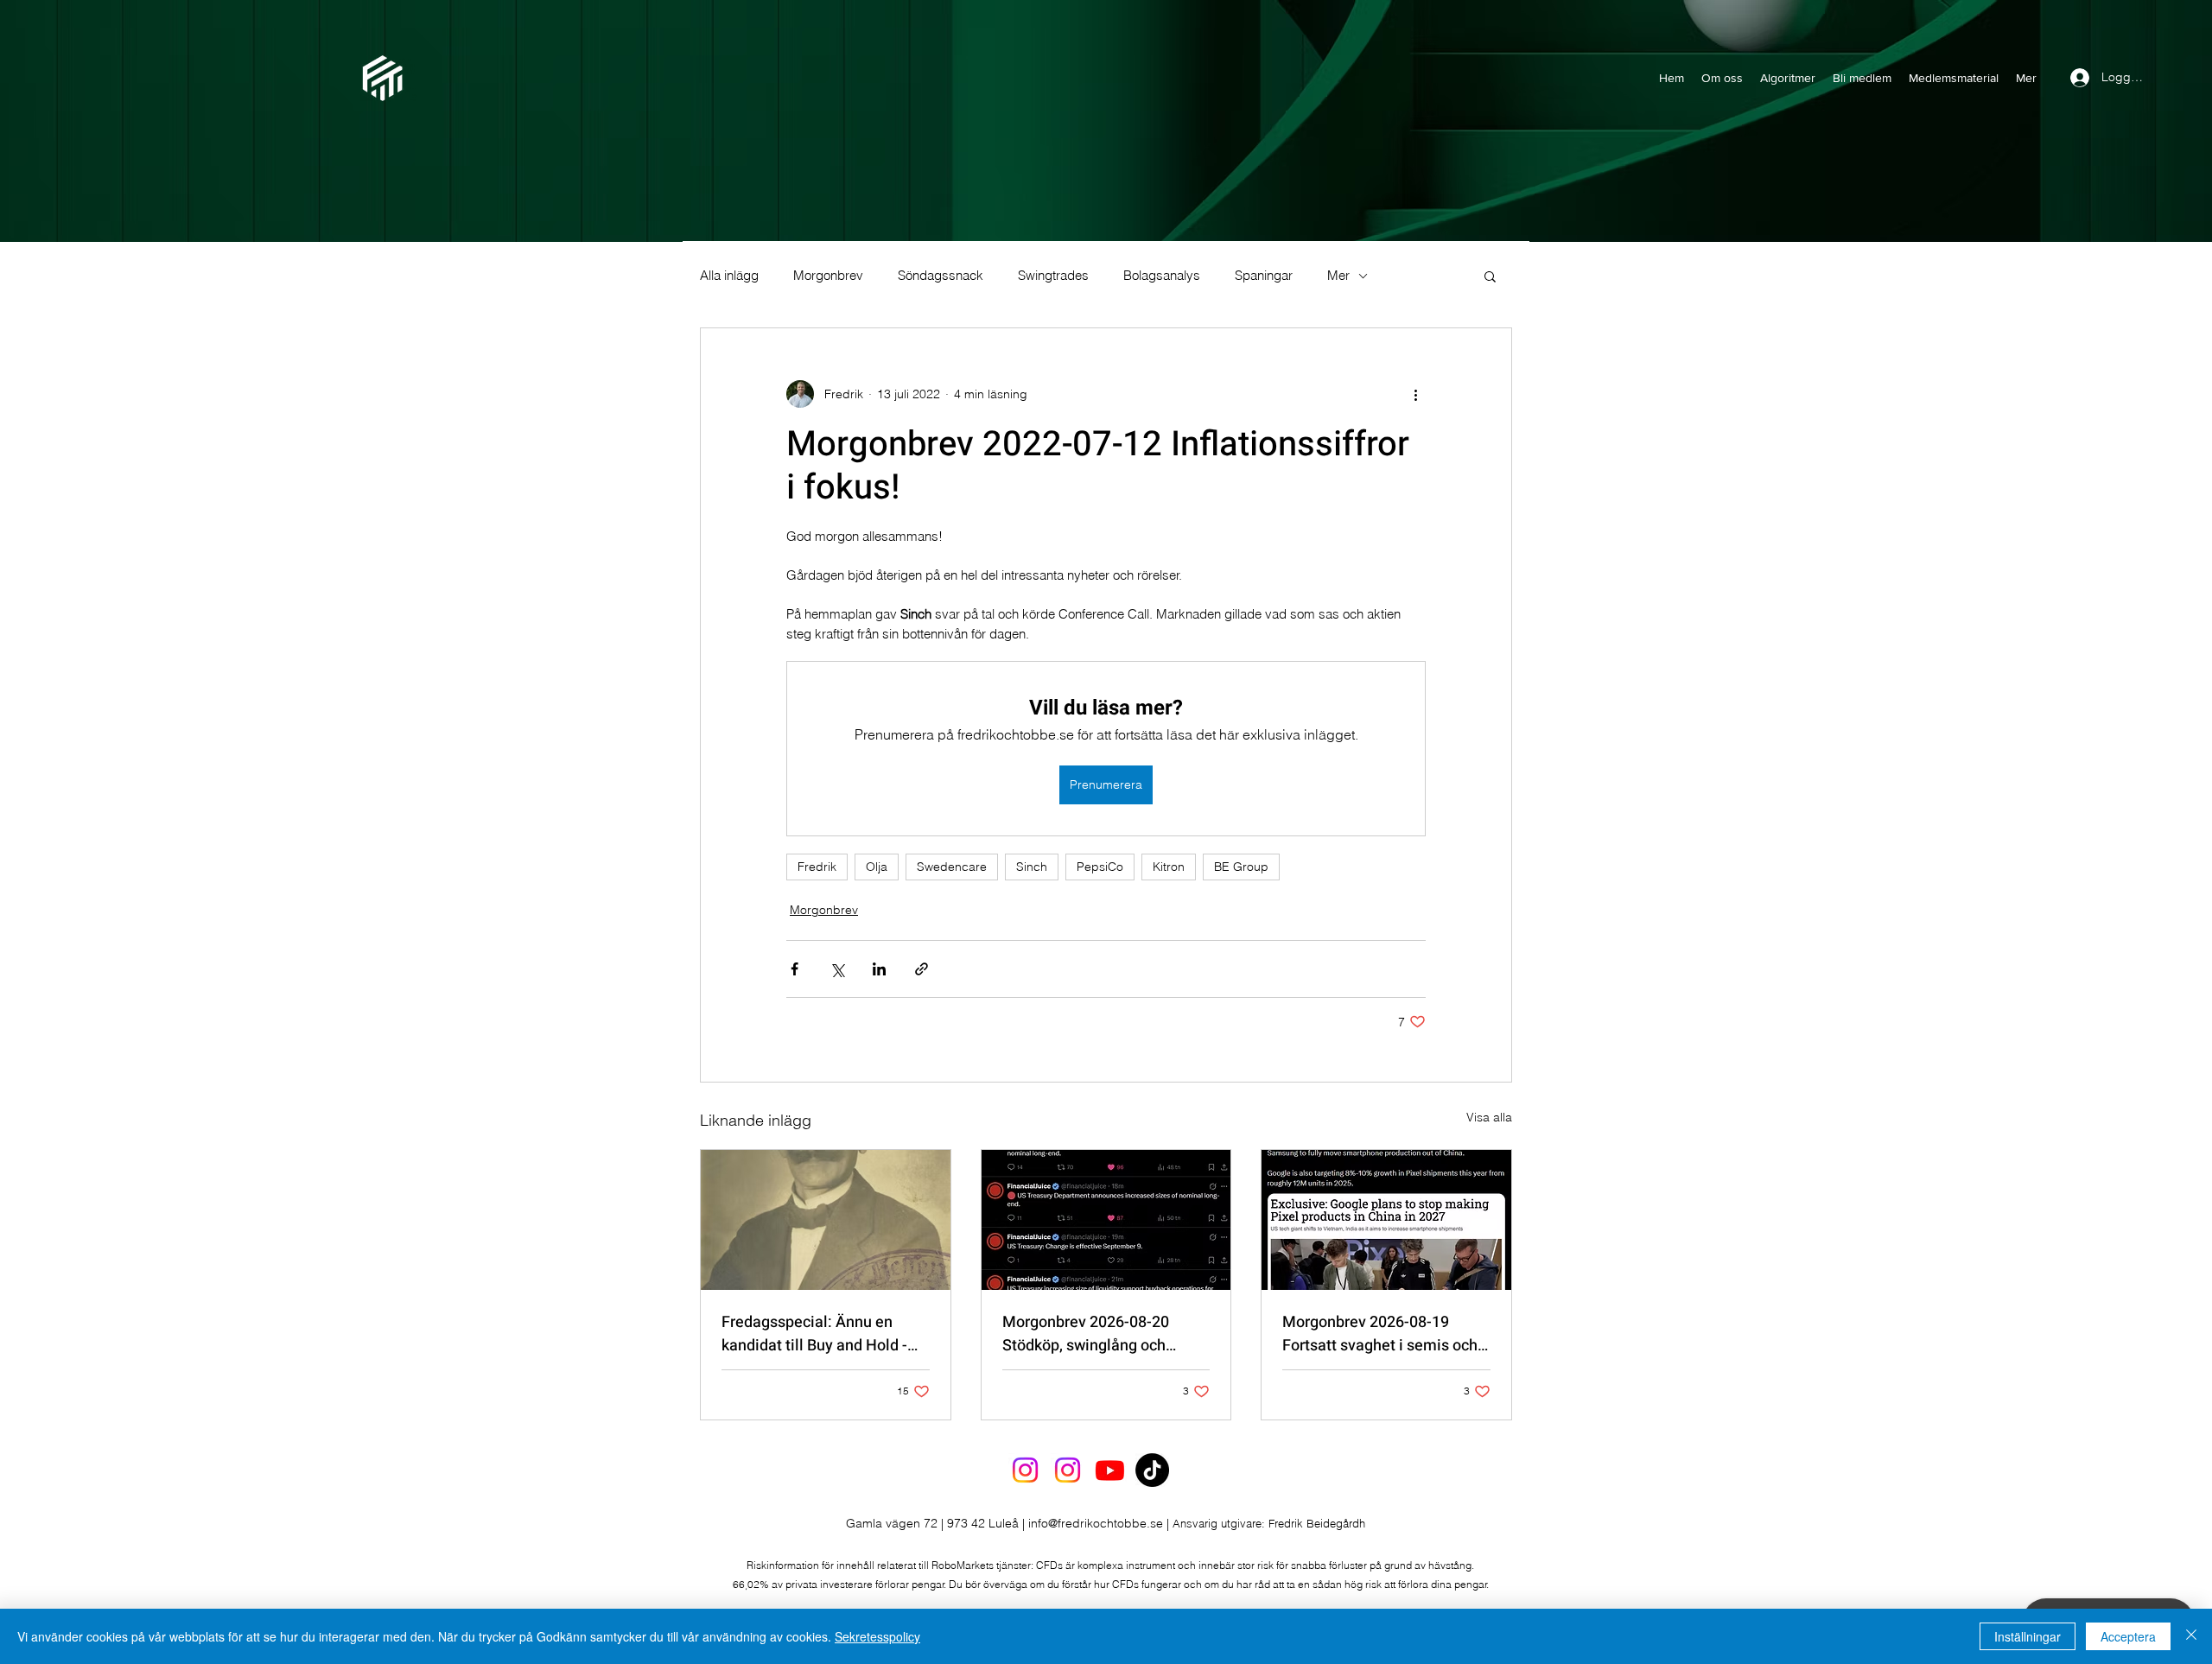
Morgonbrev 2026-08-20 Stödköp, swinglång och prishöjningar (1086, 1334)
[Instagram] (1025, 1470)
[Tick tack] (1152, 1470)
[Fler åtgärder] (1415, 394)
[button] (1490, 276)
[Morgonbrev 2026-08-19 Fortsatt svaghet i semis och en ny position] (1386, 1220)
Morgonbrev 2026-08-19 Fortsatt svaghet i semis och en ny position (1380, 1334)
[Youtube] (1110, 1470)
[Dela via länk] (922, 969)
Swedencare (952, 867)
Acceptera (2128, 1636)
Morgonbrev (828, 276)
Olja (877, 867)
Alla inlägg (729, 276)
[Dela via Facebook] (795, 969)
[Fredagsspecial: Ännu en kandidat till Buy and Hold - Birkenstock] (826, 1220)
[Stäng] (2191, 1636)
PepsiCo (1100, 867)
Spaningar (1264, 276)
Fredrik (817, 867)
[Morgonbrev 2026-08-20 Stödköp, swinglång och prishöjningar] (1106, 1220)
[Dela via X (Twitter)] (837, 969)
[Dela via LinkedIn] (879, 969)
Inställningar (2028, 1636)
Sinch (1032, 867)
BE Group (1241, 867)
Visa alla (1489, 1117)
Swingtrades (1053, 276)
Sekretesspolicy (877, 1636)
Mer (1338, 276)
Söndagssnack (941, 276)
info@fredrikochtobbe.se (1096, 1523)
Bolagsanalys (1162, 276)
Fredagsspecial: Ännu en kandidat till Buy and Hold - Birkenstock (814, 1334)
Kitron (1169, 867)
